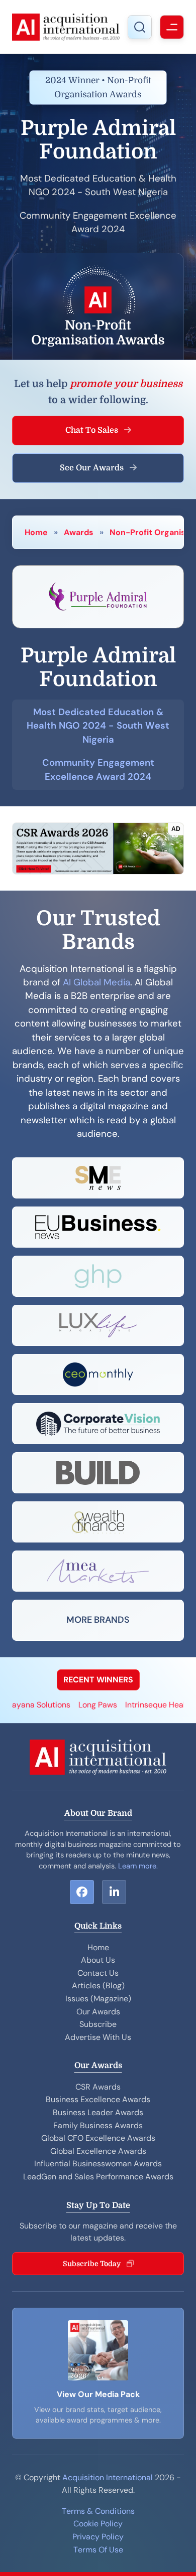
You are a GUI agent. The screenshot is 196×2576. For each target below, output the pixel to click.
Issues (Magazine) (98, 1999)
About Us (98, 1960)
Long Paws (86, 1705)
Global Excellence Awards (98, 2151)
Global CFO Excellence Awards (98, 2138)
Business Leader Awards (98, 2112)
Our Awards (98, 2012)
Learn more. (138, 1866)
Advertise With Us (98, 2037)
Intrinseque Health (147, 1705)
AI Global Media (96, 982)
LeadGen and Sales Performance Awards (98, 2177)
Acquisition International (108, 2477)
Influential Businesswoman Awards (98, 2164)
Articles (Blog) (98, 1986)
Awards (79, 532)
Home (36, 532)
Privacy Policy (98, 2537)
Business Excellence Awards (98, 2099)
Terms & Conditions (98, 2511)
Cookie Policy (98, 2524)
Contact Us (98, 1973)
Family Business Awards (98, 2125)
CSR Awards (98, 2087)
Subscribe (98, 2024)
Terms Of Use (98, 2550)
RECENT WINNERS (98, 1680)
